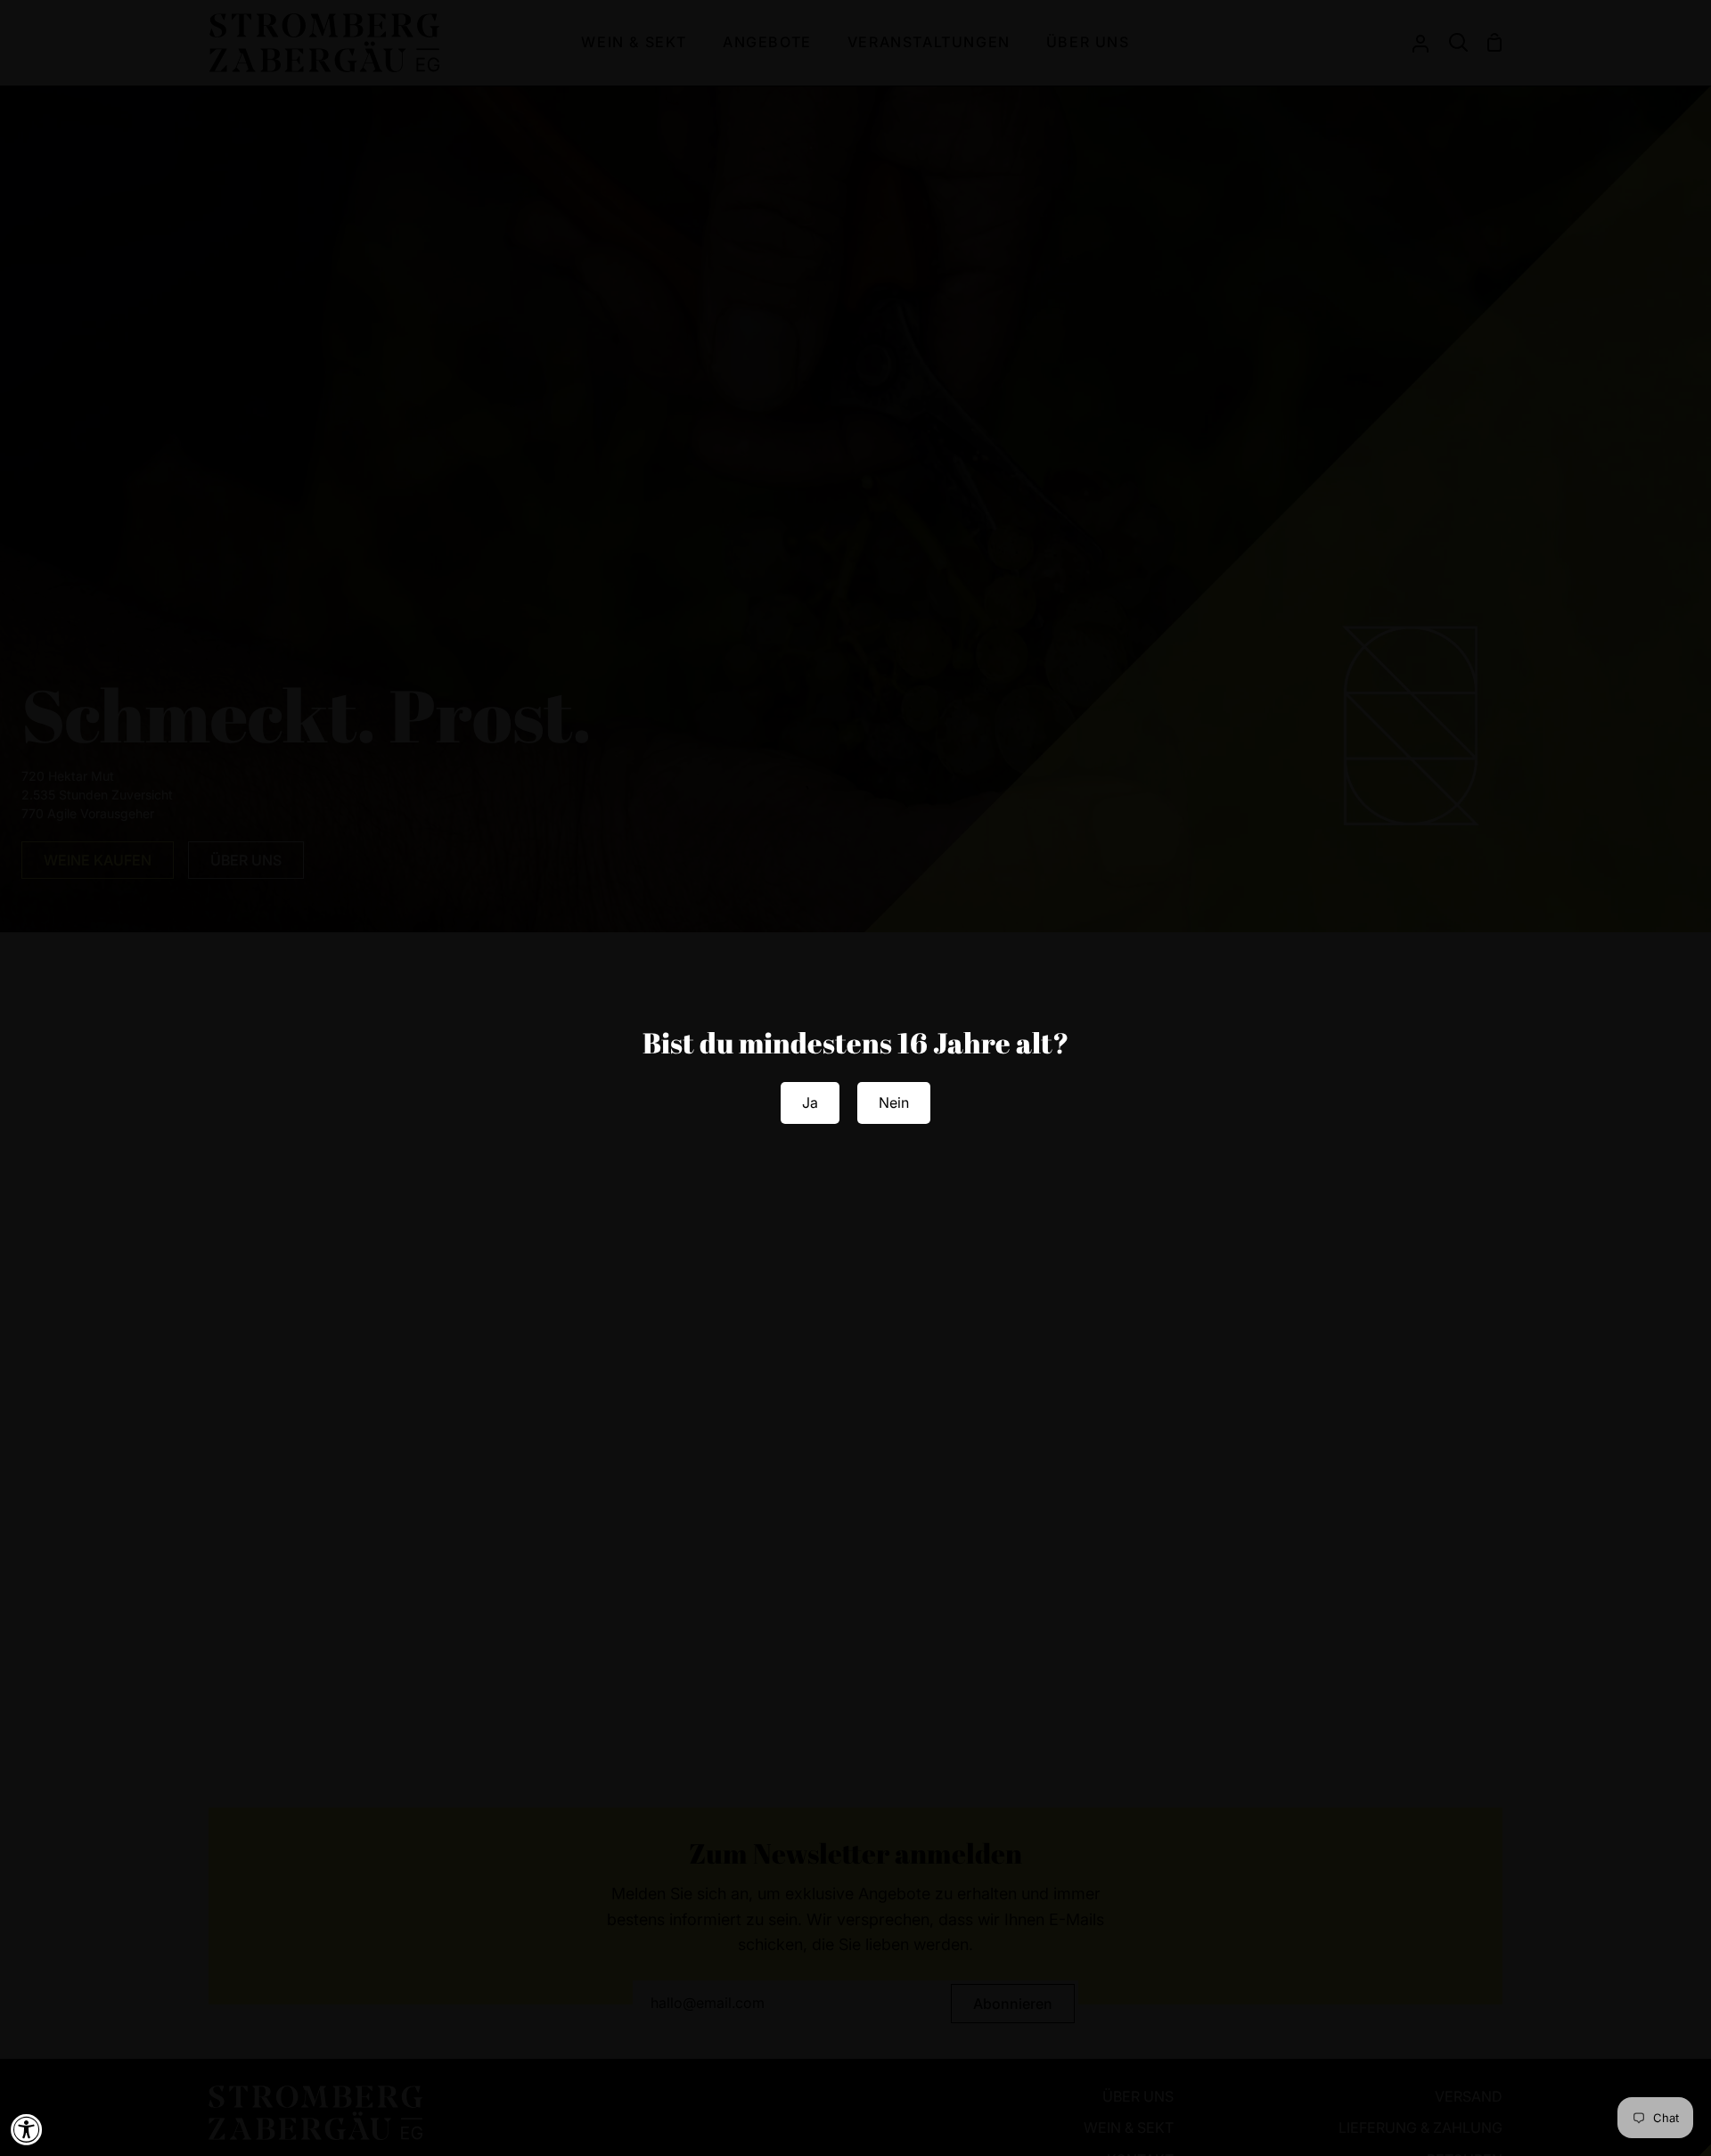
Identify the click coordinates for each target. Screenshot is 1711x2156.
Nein (894, 1103)
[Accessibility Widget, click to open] (27, 2129)
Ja (810, 1103)
